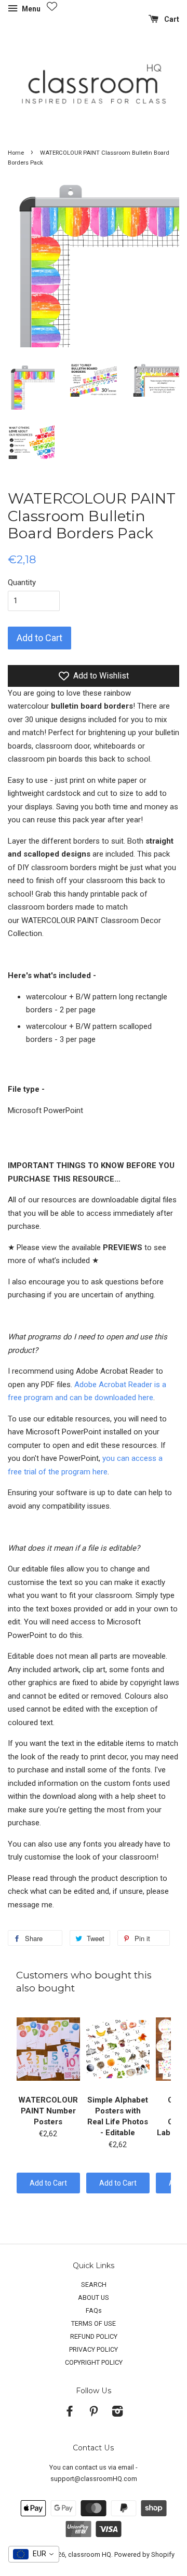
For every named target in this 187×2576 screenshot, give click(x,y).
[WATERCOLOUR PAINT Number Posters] (48, 2049)
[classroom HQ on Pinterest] (94, 2413)
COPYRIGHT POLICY (94, 2362)
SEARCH (94, 2284)
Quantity (22, 582)
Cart (171, 19)
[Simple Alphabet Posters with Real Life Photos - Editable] (118, 2049)
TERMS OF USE (94, 2323)
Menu (30, 9)
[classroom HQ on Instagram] (117, 2413)
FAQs (94, 2310)
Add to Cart (48, 2183)
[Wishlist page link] (52, 6)
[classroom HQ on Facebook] (70, 2413)
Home (16, 153)
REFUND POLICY (94, 2336)
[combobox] (34, 2554)
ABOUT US (94, 2297)
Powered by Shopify (144, 2554)
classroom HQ (90, 2554)
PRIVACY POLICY (94, 2349)
